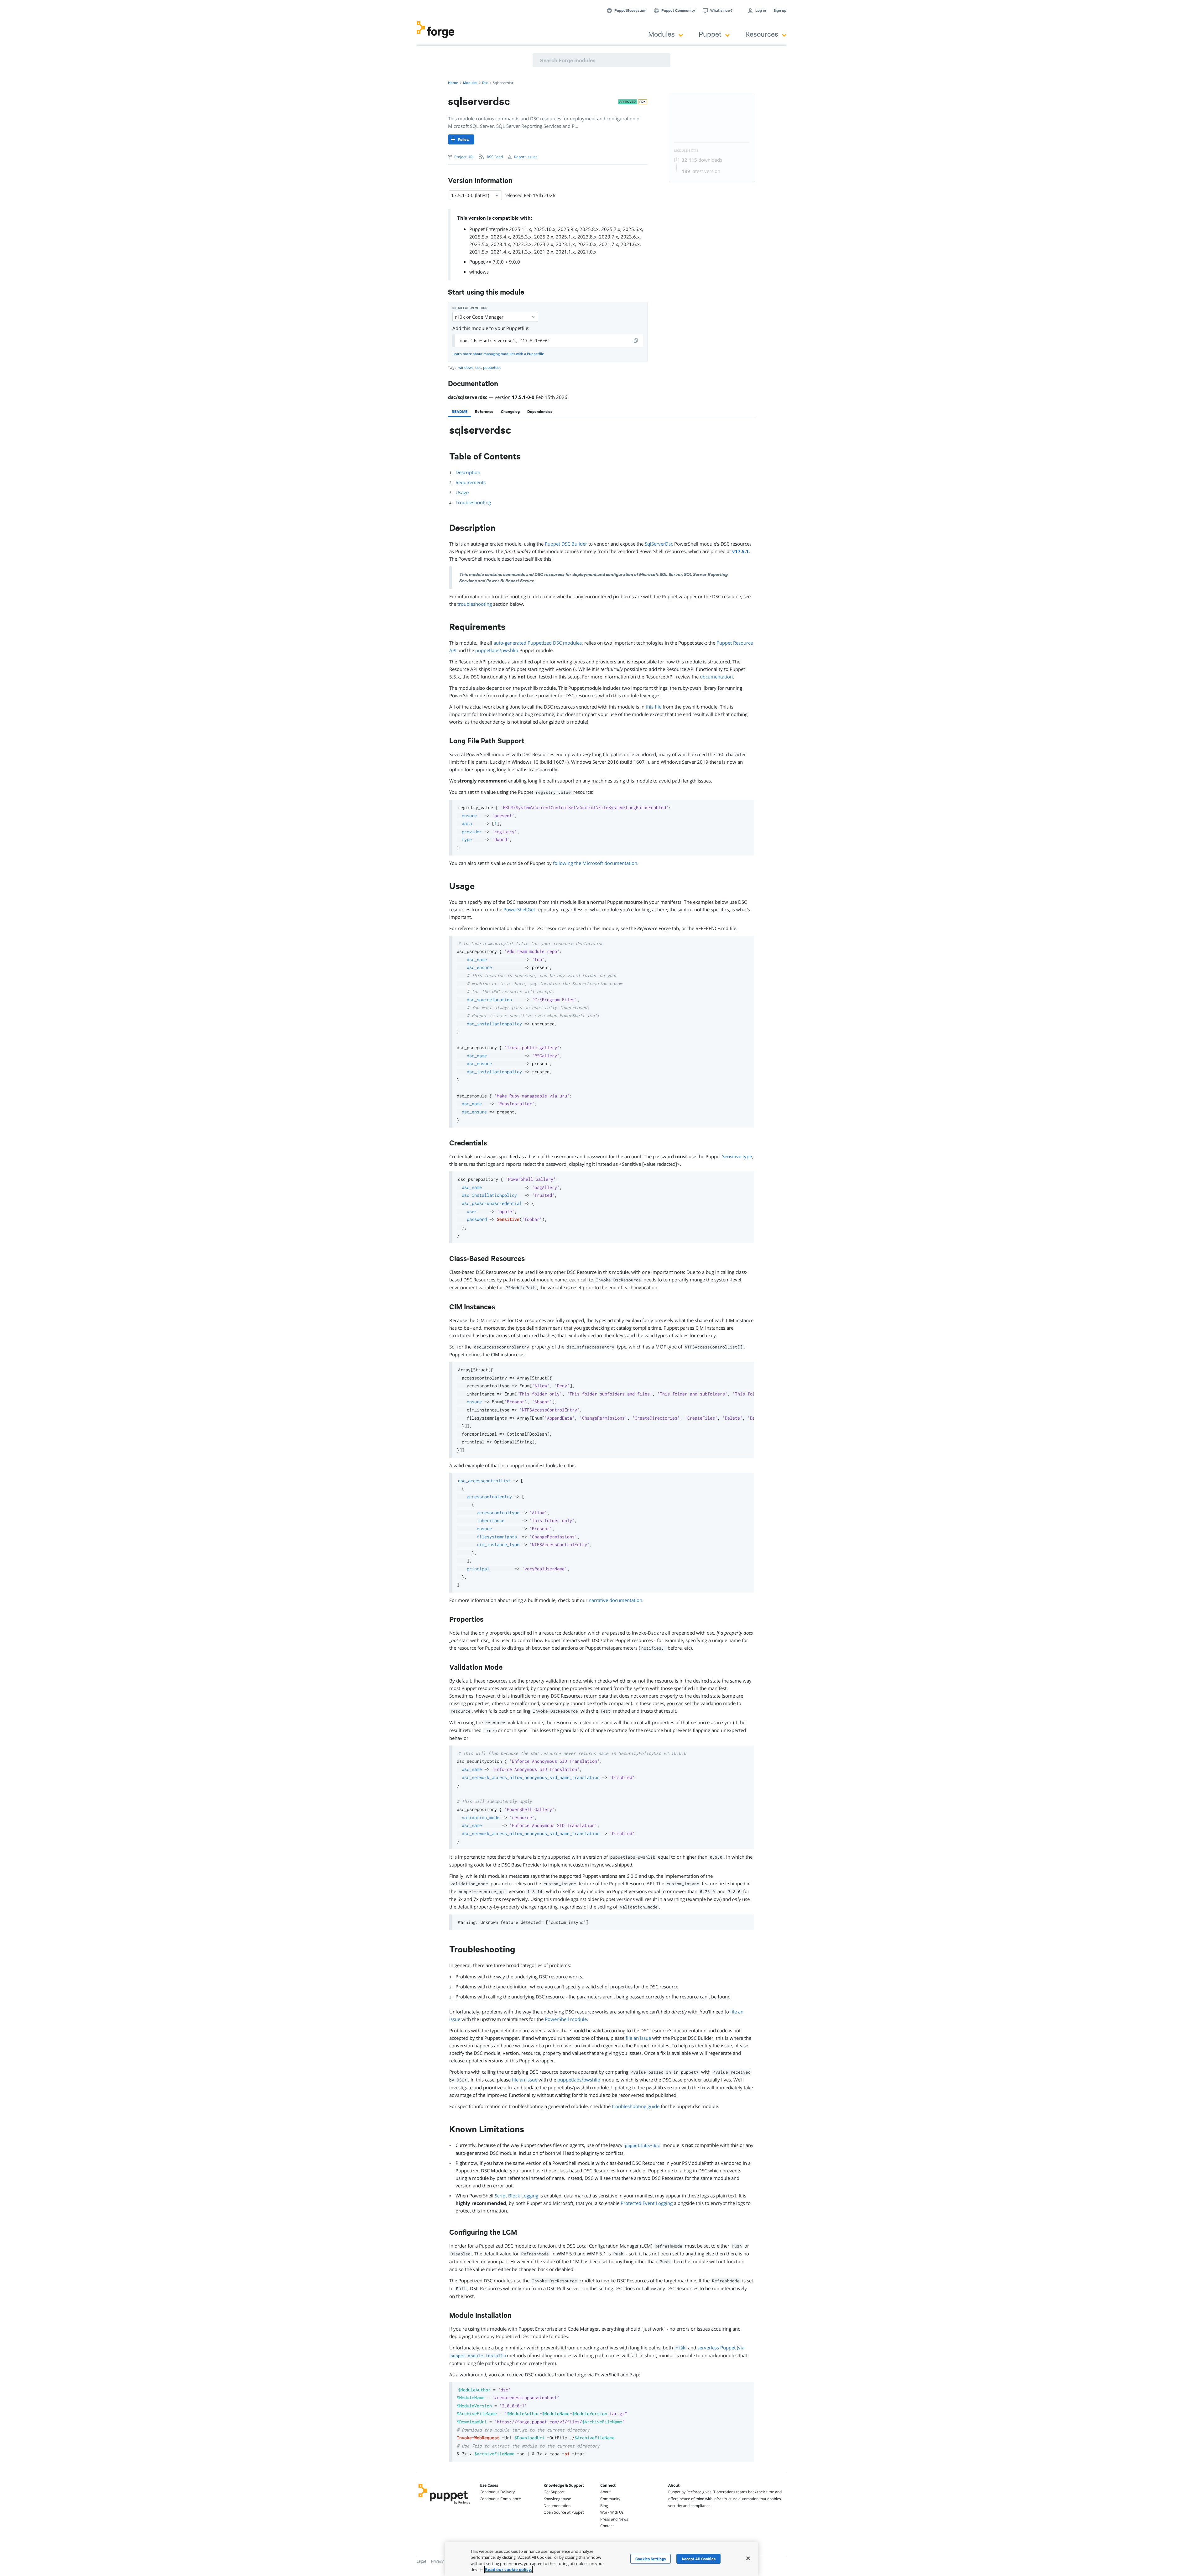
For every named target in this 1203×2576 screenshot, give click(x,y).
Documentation (557, 2506)
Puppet (710, 34)
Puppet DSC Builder (566, 544)
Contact (607, 2526)
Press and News (614, 2519)
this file (654, 707)
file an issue (638, 2038)
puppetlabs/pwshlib (497, 650)
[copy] (636, 341)
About (605, 2492)
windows (479, 272)
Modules (661, 34)
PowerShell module (566, 2019)
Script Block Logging (516, 2196)
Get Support (554, 2492)
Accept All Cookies (698, 2559)
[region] (601, 2559)
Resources (762, 34)
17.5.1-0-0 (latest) (470, 195)
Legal (421, 2561)
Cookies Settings (651, 2559)
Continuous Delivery (497, 2492)
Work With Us (612, 2512)
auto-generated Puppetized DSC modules (538, 643)
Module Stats (686, 151)
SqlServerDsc (659, 544)
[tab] (460, 411)
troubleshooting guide (636, 2106)
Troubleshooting (473, 502)
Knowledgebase (557, 2499)
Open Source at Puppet (564, 2512)
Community (610, 2499)
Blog (604, 2506)
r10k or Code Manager (479, 317)
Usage (462, 492)
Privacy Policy (443, 2561)
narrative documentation (615, 1600)
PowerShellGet (519, 909)
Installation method (470, 308)
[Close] (748, 2558)
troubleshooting (475, 604)
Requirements (471, 482)
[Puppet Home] (444, 2505)
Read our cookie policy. (508, 2569)
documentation (716, 677)
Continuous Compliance (500, 2499)
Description (468, 472)
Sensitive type (737, 1156)
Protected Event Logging (647, 2203)
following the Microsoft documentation (595, 863)
